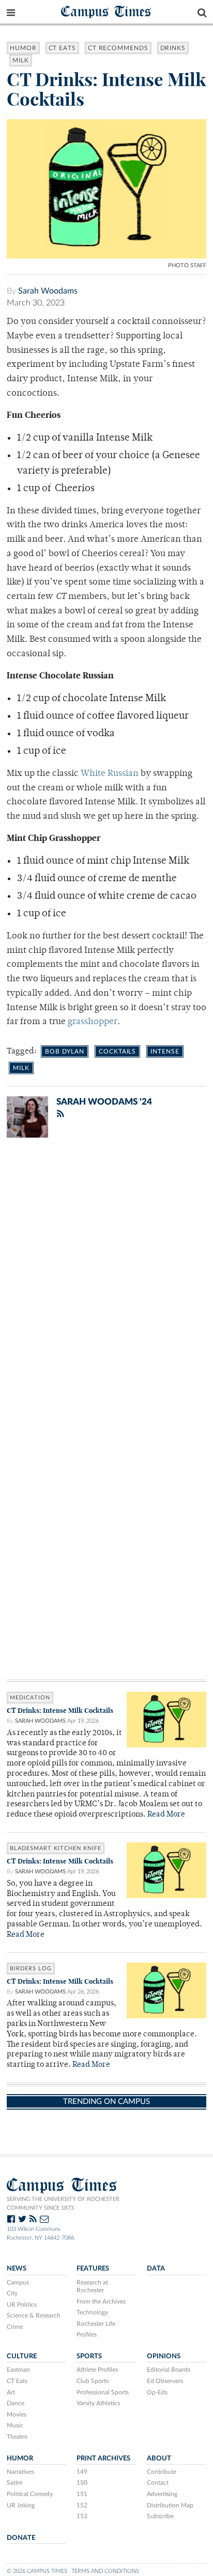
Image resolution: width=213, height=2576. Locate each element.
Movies (17, 2415)
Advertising (162, 2494)
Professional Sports (103, 2392)
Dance (16, 2403)
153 (82, 2516)
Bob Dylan (65, 1051)
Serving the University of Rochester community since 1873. (63, 2204)
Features (93, 2269)
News (17, 2269)
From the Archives (101, 2302)
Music (15, 2425)
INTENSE (165, 1051)
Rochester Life (96, 2324)
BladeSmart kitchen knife (56, 1848)
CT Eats (62, 48)
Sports (89, 2356)
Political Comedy (30, 2494)
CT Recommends (118, 48)
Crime (15, 2327)
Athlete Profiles (97, 2370)
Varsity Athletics (98, 2403)
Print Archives (103, 2458)
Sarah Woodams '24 (104, 1102)
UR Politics (22, 2305)
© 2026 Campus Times (37, 2571)
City (12, 2293)
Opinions (164, 2356)
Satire (14, 2483)
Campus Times (106, 11)
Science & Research (34, 2315)
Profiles (87, 2335)
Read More (166, 1815)
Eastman (18, 2370)
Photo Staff (187, 265)
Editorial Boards (169, 2370)
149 (82, 2472)
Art (11, 2392)
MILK (21, 60)
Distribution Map (170, 2505)
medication (30, 1698)
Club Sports (93, 2381)
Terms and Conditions (105, 2571)
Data (156, 2269)
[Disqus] (106, 1280)
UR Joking (21, 2505)
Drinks (173, 48)
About (159, 2458)
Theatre (17, 2437)
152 (82, 2505)
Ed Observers (165, 2381)
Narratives (20, 2472)
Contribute (162, 2472)
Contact (158, 2483)
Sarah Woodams (48, 291)
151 (82, 2494)
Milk (21, 1068)
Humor (23, 48)
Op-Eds (157, 2392)
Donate (21, 2538)
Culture (22, 2356)
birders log (31, 1969)
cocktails (117, 1051)
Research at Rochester (92, 2287)
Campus (18, 2282)
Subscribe (160, 2516)
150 (82, 2483)
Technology (92, 2312)
